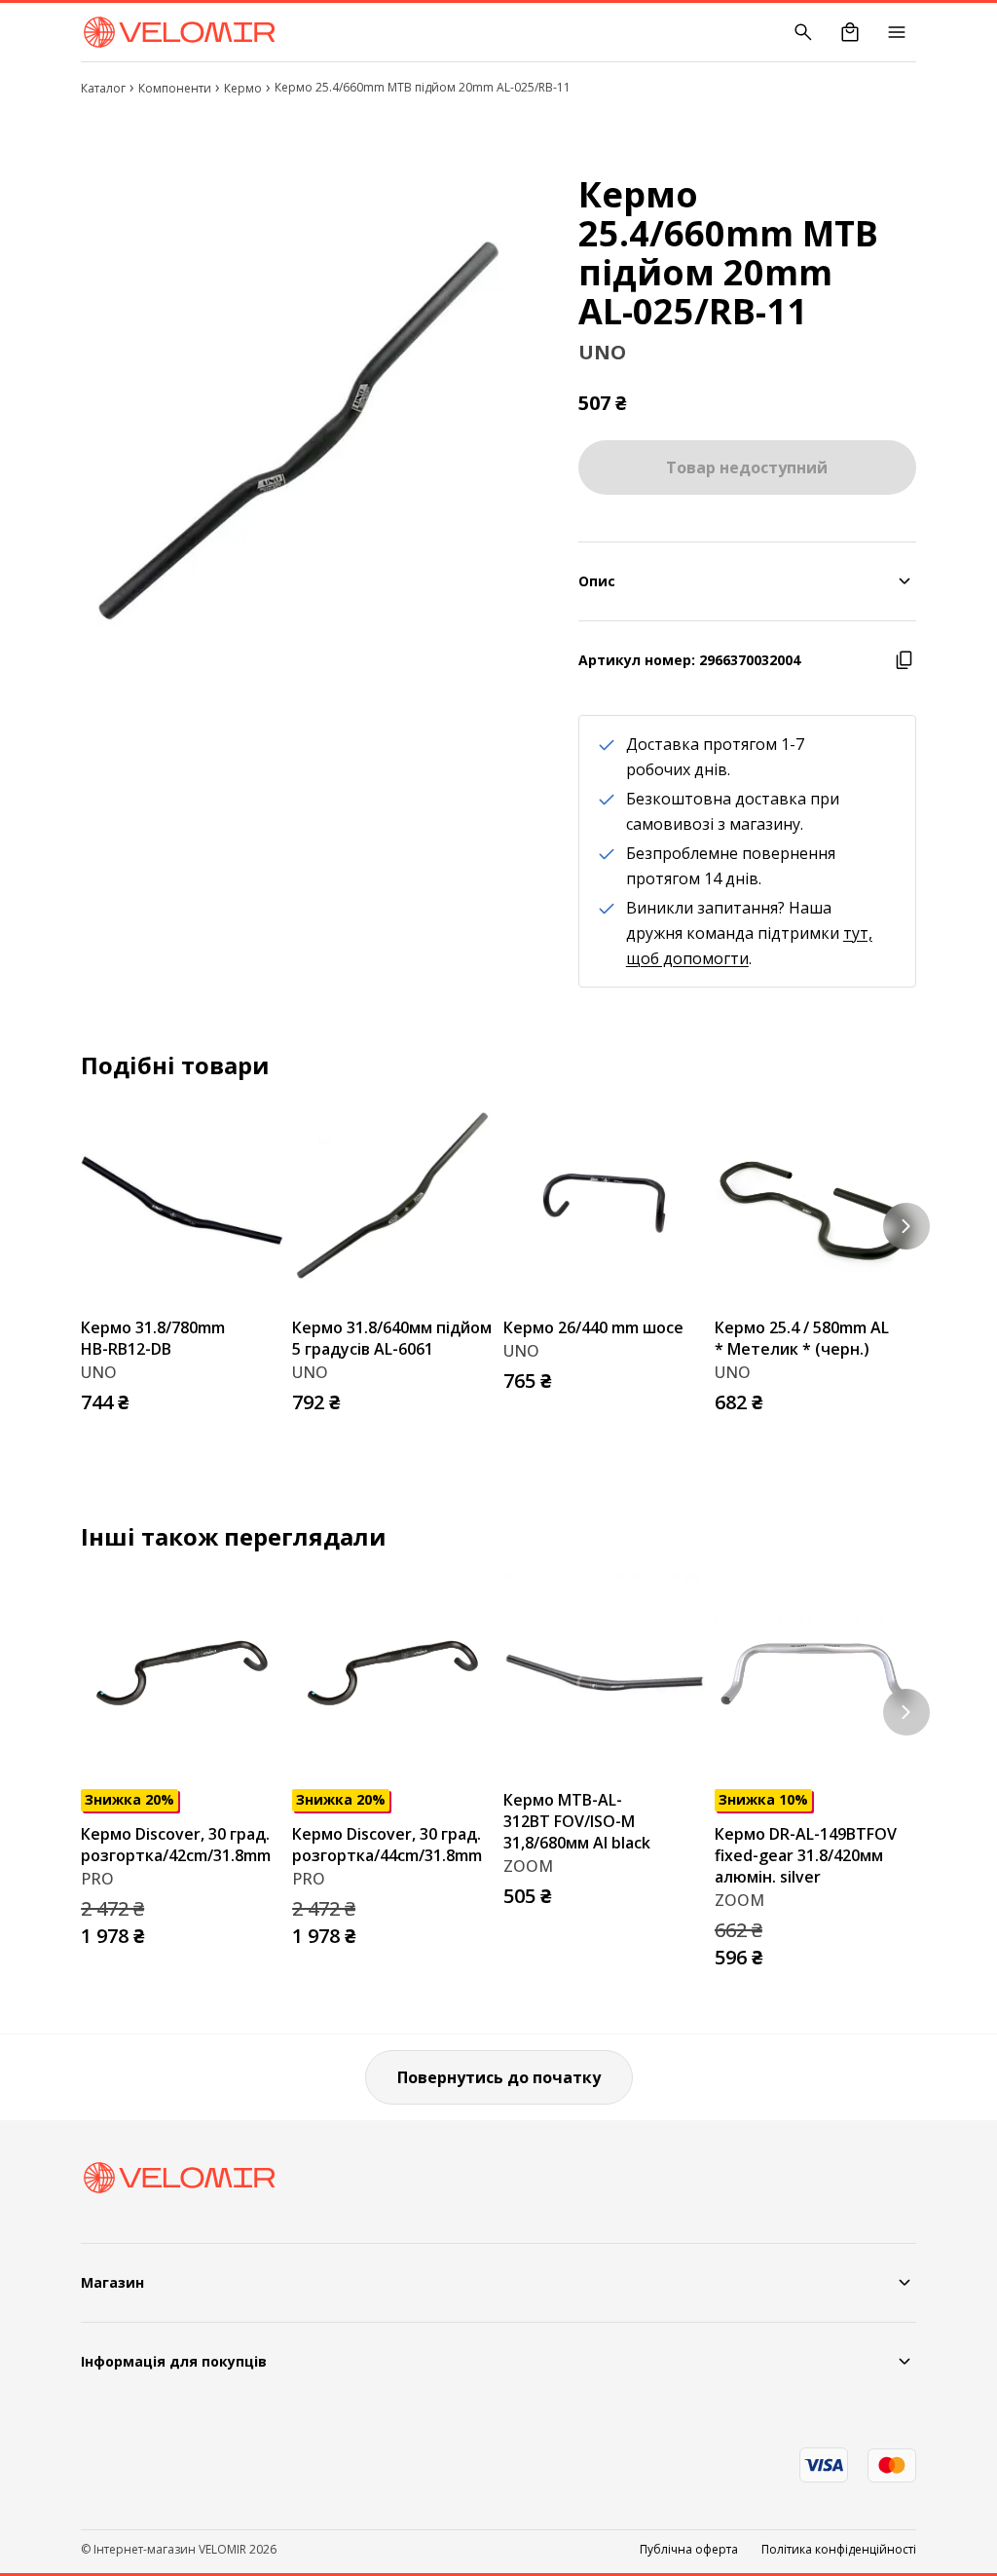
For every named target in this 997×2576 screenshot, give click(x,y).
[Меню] (897, 32)
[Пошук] (803, 32)
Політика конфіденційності (839, 2550)
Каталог (103, 88)
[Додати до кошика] (263, 1397)
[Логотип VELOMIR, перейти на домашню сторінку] (179, 32)
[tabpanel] (306, 435)
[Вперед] (906, 1226)
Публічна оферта (689, 2550)
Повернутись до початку (499, 2077)
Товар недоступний (747, 467)
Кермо (243, 88)
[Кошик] (850, 32)
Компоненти (175, 88)
